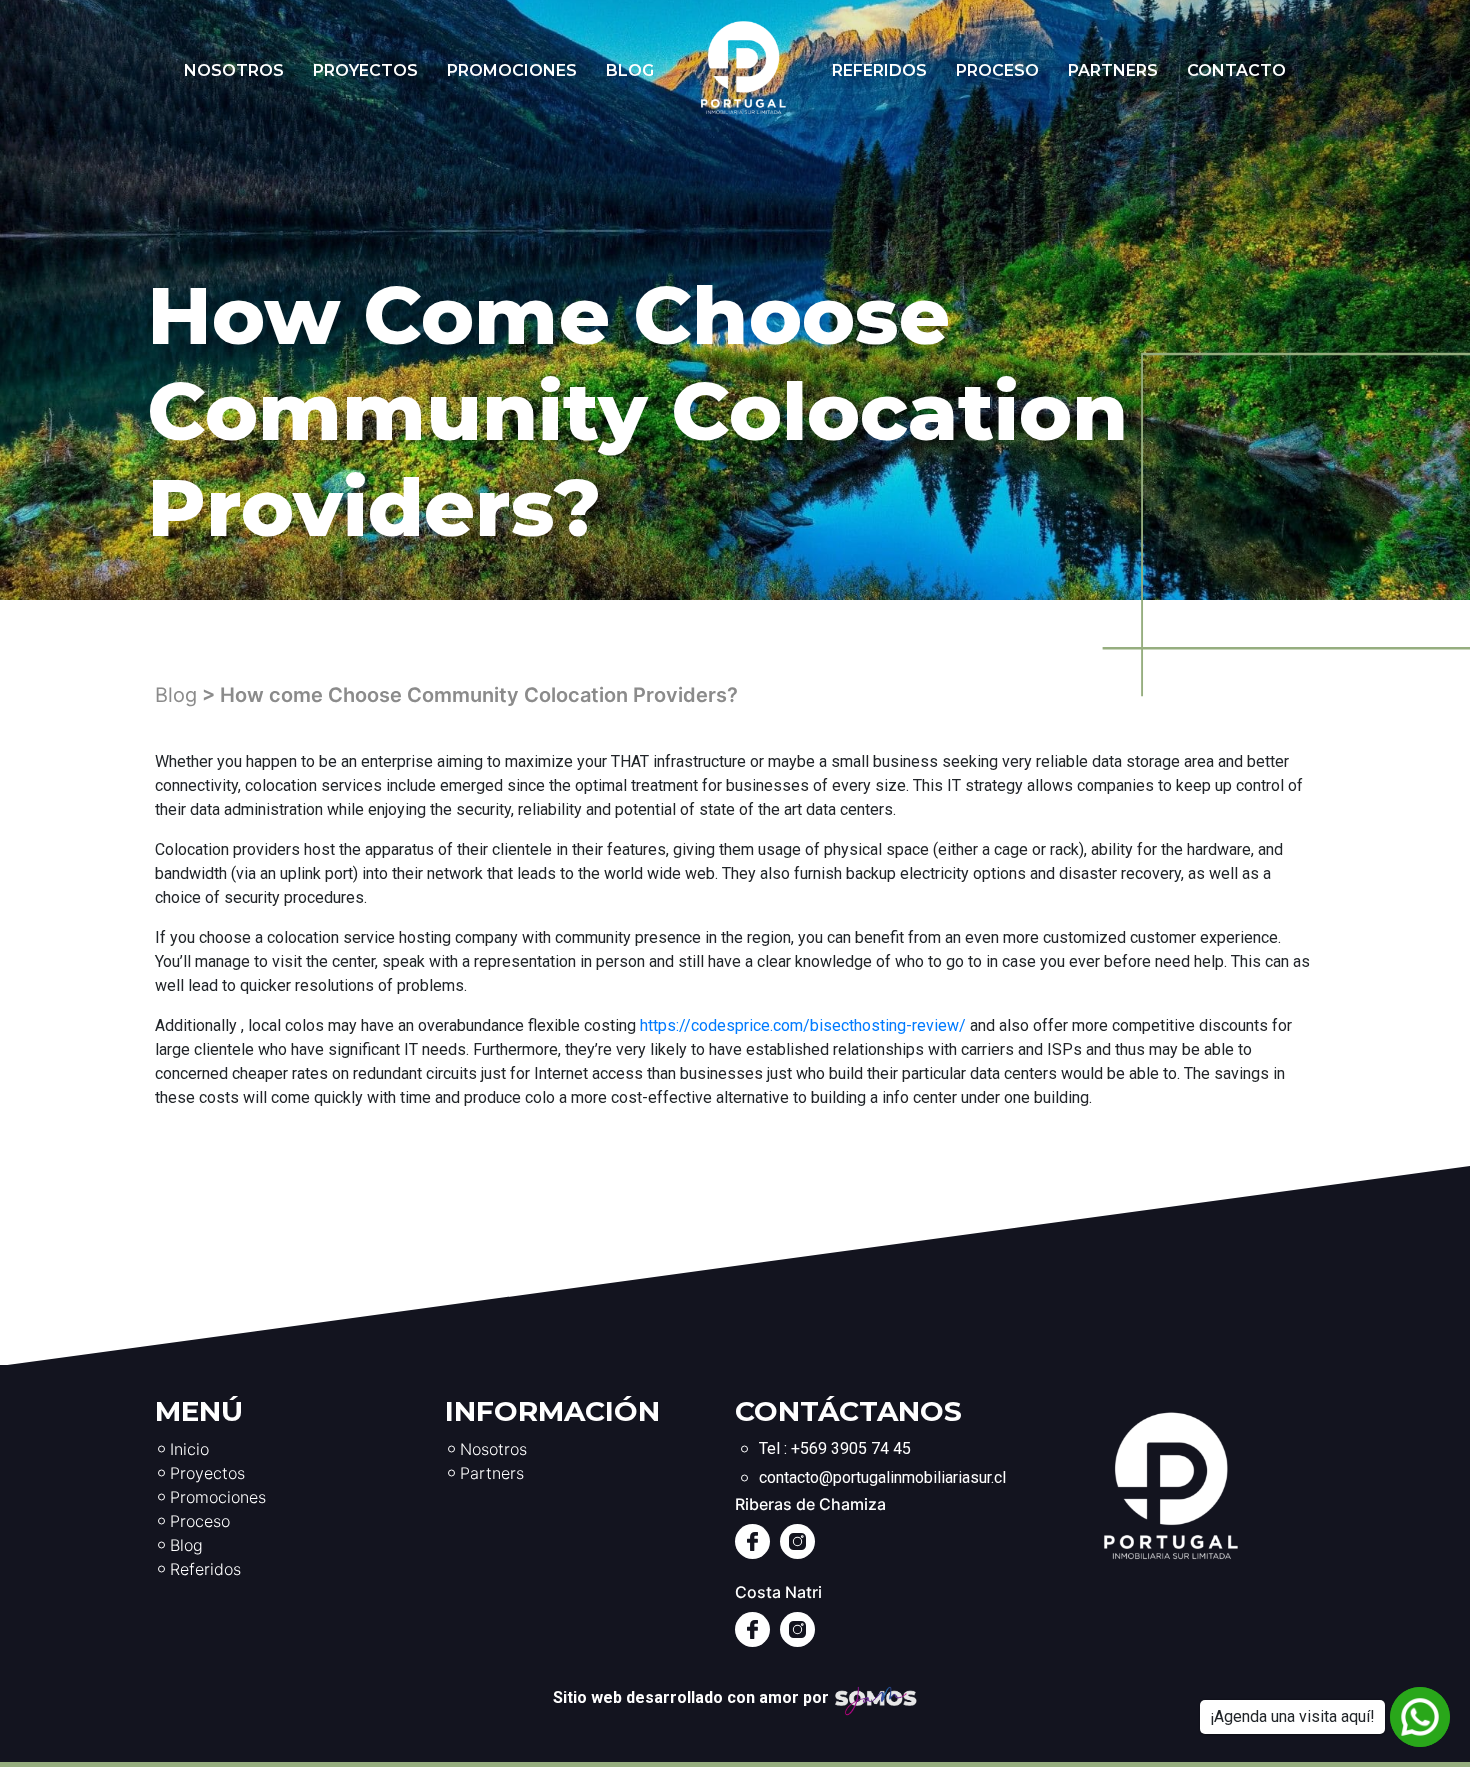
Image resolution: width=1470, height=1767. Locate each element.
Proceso (997, 70)
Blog (630, 70)
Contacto (1236, 70)
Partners (1113, 70)
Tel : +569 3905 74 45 (835, 1448)
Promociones (512, 70)
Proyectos (365, 70)
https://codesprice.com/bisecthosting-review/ (803, 1025)
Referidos (879, 70)
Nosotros (234, 70)
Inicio (189, 1449)
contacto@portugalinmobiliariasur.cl (882, 1477)
